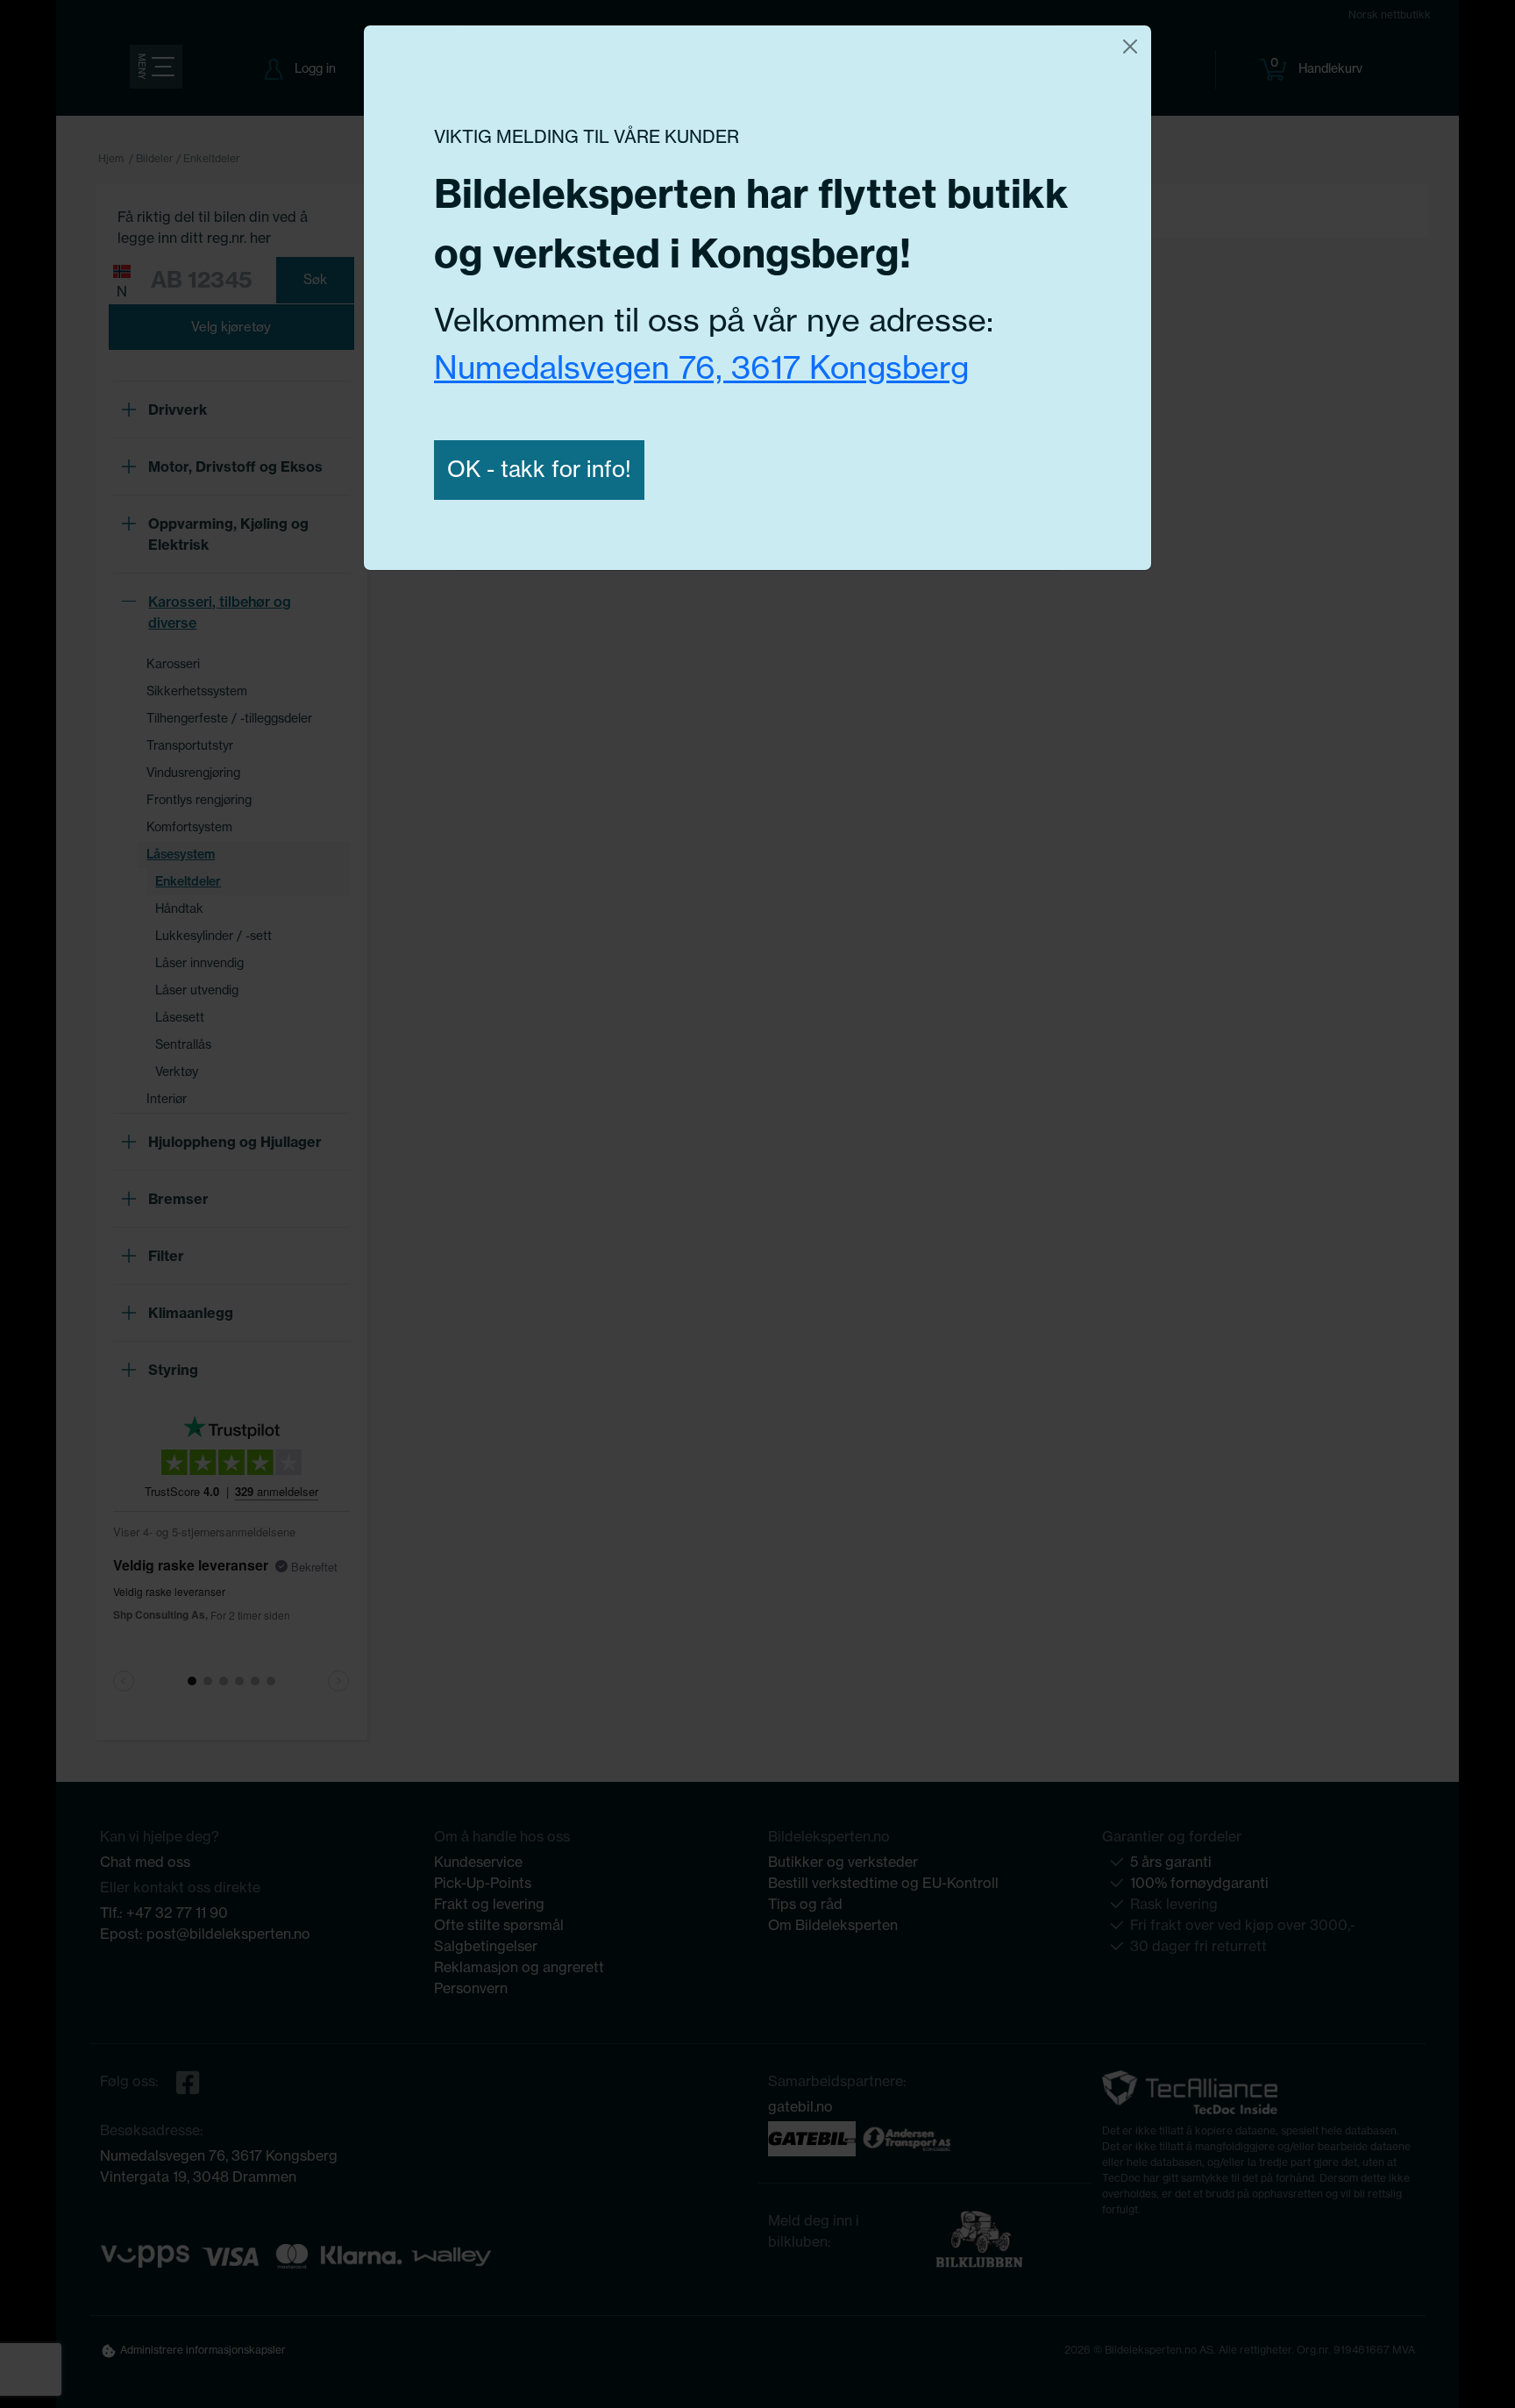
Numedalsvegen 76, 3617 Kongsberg (701, 367)
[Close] (1130, 46)
